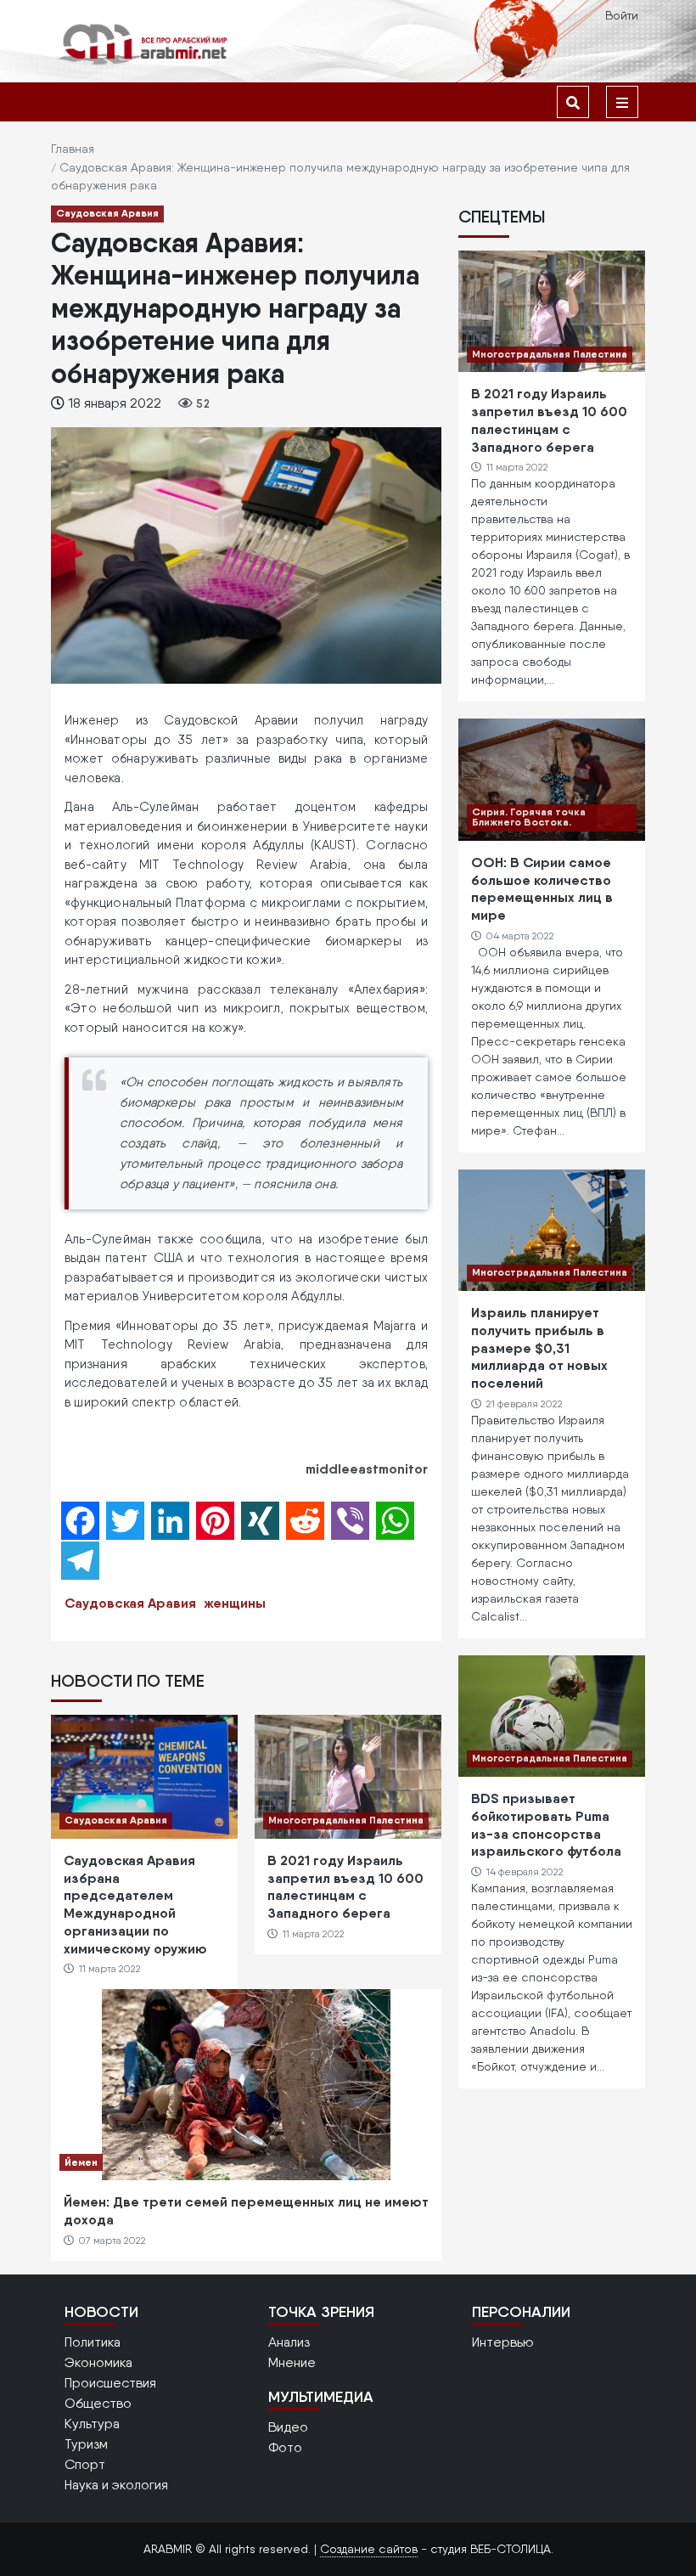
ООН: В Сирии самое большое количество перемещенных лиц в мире (542, 888)
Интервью (503, 2342)
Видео (288, 2427)
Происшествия (110, 2383)
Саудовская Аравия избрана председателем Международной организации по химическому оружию (135, 1904)
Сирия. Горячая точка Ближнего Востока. (529, 817)
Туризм (86, 2444)
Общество (98, 2403)
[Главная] (144, 44)
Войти (622, 15)
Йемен (81, 2162)
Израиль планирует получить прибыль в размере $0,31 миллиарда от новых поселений (539, 1347)
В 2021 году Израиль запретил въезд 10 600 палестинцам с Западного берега (345, 1886)
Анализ (289, 2342)
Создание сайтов (369, 2549)
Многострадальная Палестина (346, 1820)
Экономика (98, 2362)
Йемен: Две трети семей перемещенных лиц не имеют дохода (246, 2210)
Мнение (292, 2362)
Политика (93, 2342)
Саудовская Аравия (107, 213)
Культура (92, 2424)
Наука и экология (116, 2485)
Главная (73, 149)
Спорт (85, 2464)
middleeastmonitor (367, 1468)
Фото (285, 2447)
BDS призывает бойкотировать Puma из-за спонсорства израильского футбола (546, 1824)
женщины (235, 1603)
